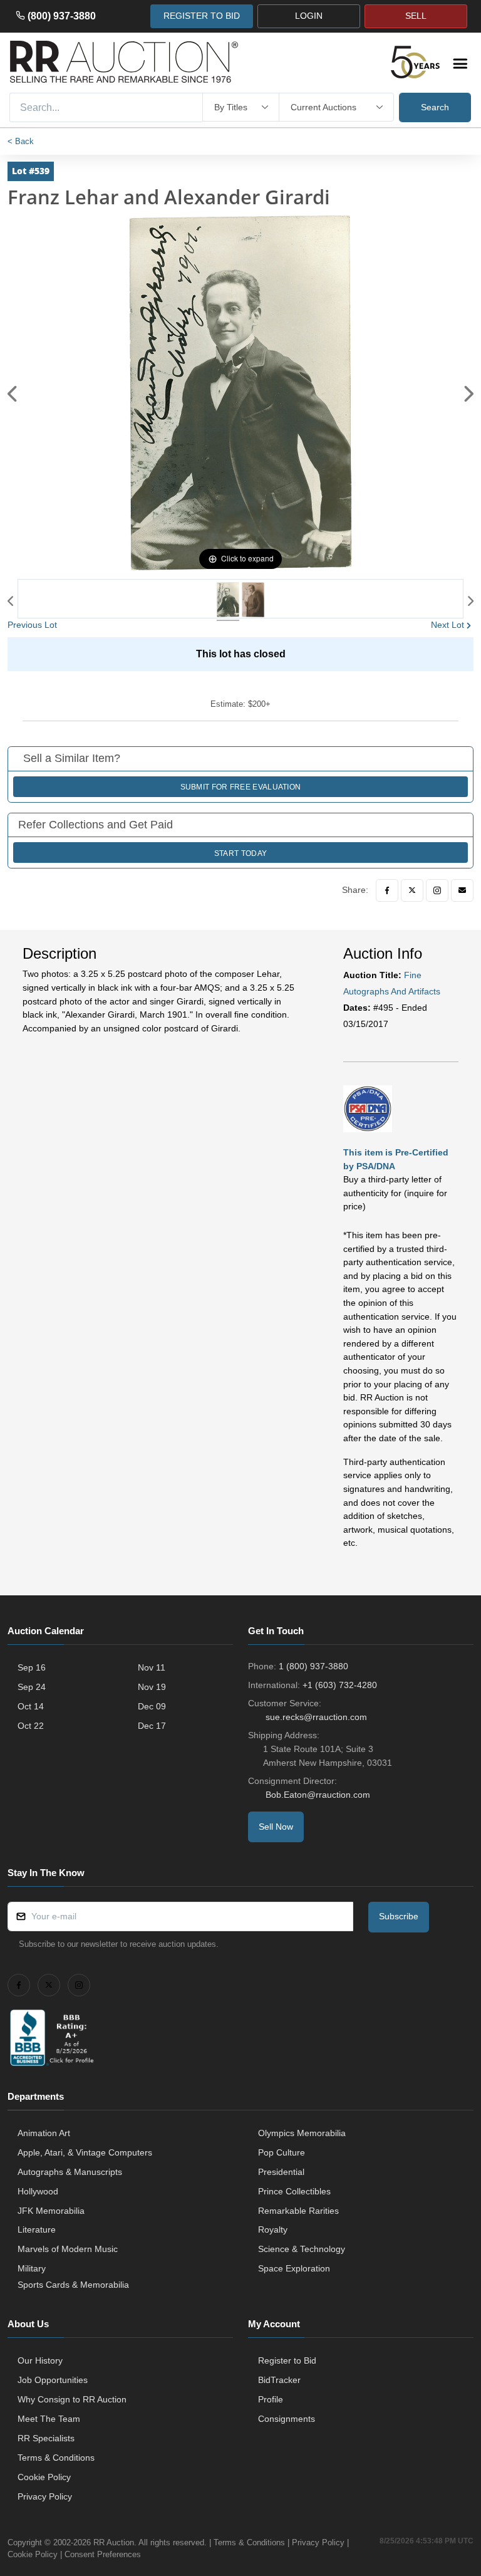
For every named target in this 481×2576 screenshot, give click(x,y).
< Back (21, 141)
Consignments (287, 2419)
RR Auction (114, 2542)
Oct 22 (31, 1726)
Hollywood (38, 2191)
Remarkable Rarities (298, 2211)
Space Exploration (294, 2268)
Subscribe (399, 1916)
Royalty (273, 2229)
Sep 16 (32, 1667)
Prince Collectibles (294, 2191)
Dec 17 (152, 1726)
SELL (416, 16)
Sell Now (276, 1827)
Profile (271, 2399)
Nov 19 (152, 1687)
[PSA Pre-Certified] (368, 1108)
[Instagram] (437, 890)
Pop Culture (282, 2152)
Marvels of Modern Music (68, 2249)
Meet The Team (49, 2419)
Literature (37, 2229)
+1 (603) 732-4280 (340, 1685)
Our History (40, 2360)
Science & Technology (302, 2249)
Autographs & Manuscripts (70, 2172)
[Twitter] (412, 890)
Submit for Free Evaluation (241, 787)
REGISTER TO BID (202, 16)
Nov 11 (152, 1667)
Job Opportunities (53, 2380)
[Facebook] (387, 890)
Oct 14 (31, 1706)
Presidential (281, 2172)
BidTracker (279, 2380)
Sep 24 (32, 1687)
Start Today (240, 853)
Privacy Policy (45, 2496)
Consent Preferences (103, 2554)
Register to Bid (287, 2360)
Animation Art (44, 2133)
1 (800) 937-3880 (313, 1666)
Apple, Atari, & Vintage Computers (85, 2152)
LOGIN (309, 16)
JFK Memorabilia (51, 2211)
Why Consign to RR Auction (72, 2399)
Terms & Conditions (56, 2458)
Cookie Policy (44, 2477)
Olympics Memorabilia (302, 2133)
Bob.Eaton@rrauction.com (318, 1795)
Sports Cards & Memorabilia (73, 2285)
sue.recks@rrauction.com (316, 1717)
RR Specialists (46, 2438)
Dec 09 (152, 1706)
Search (435, 107)
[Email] (462, 890)
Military (32, 2268)
